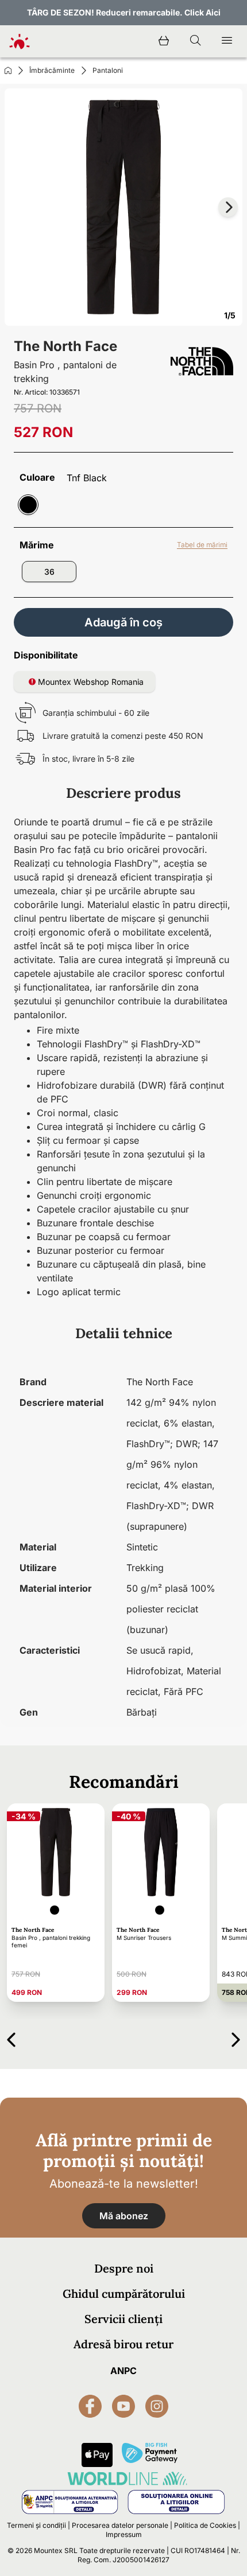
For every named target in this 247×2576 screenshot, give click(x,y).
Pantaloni (108, 70)
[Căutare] (195, 41)
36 (49, 572)
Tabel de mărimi (202, 545)
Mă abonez (124, 2216)
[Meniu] (227, 41)
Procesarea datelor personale (120, 2525)
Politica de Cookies (205, 2525)
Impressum (124, 2534)
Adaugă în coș (123, 622)
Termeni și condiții (36, 2525)
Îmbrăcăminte (52, 70)
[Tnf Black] (28, 505)
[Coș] (164, 41)
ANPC (123, 2371)
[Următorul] (236, 2038)
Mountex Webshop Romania (90, 682)
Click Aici (202, 12)
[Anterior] (11, 2038)
